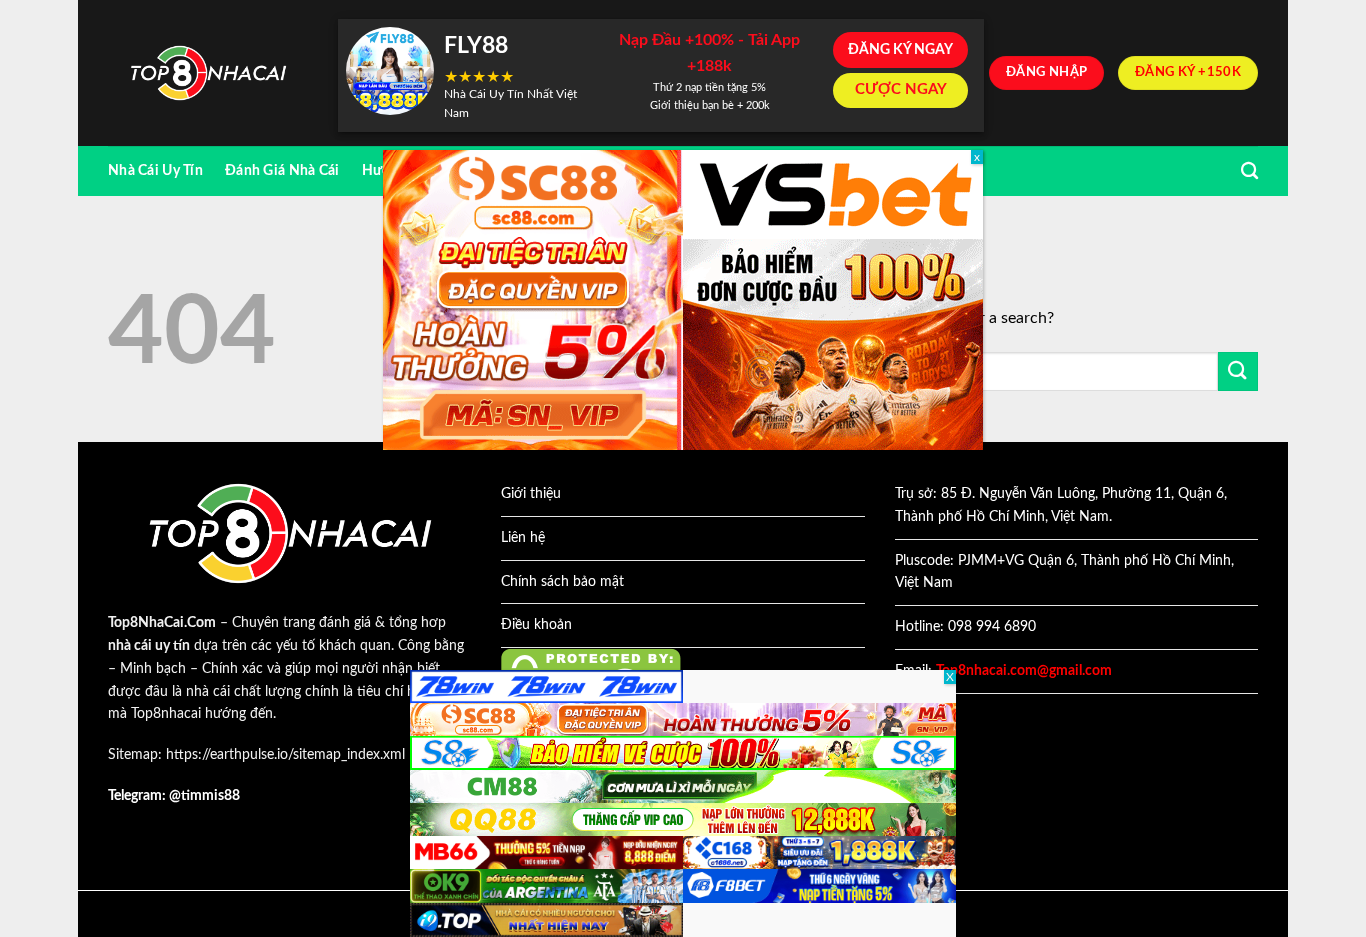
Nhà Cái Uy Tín (155, 170)
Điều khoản (536, 625)
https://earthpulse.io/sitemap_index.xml (285, 755)
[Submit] (1238, 371)
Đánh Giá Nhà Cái (282, 170)
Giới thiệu (531, 494)
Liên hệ (523, 538)
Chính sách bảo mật (562, 582)
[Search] (1249, 171)
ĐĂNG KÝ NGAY (900, 50)
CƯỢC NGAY (901, 89)
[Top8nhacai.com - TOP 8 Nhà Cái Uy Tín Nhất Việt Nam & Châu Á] (208, 73)
